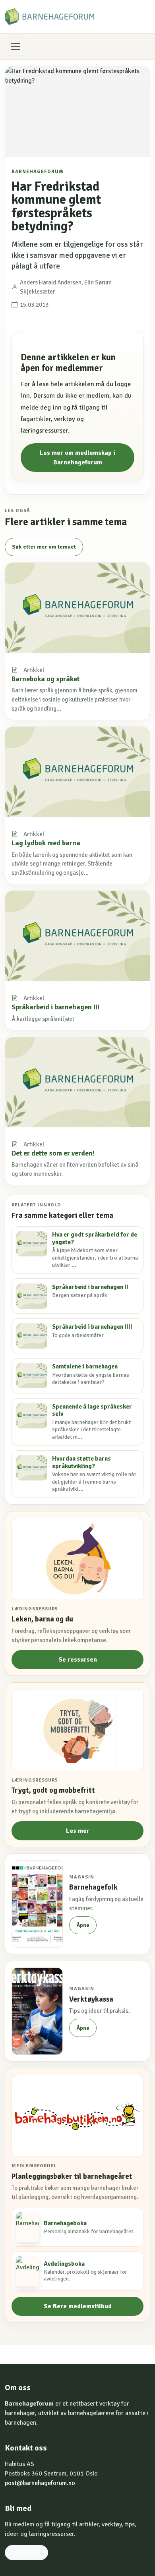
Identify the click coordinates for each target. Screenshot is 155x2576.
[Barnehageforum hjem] (49, 17)
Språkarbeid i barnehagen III (55, 1007)
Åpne (83, 1925)
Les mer (78, 1831)
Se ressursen (78, 1660)
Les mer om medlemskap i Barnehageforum (77, 458)
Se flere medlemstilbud (78, 2306)
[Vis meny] (15, 46)
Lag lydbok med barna (46, 843)
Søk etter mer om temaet (44, 547)
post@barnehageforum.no (40, 2483)
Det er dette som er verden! (53, 1153)
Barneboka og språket (46, 679)
